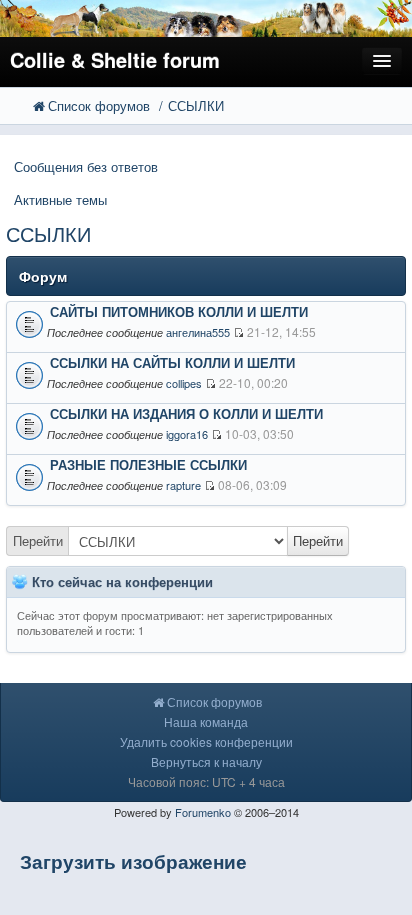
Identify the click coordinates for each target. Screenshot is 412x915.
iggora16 (187, 434)
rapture (183, 485)
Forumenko (203, 812)
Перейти (38, 540)
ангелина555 (198, 332)
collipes (184, 383)
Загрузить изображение (133, 861)
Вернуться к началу (206, 761)
